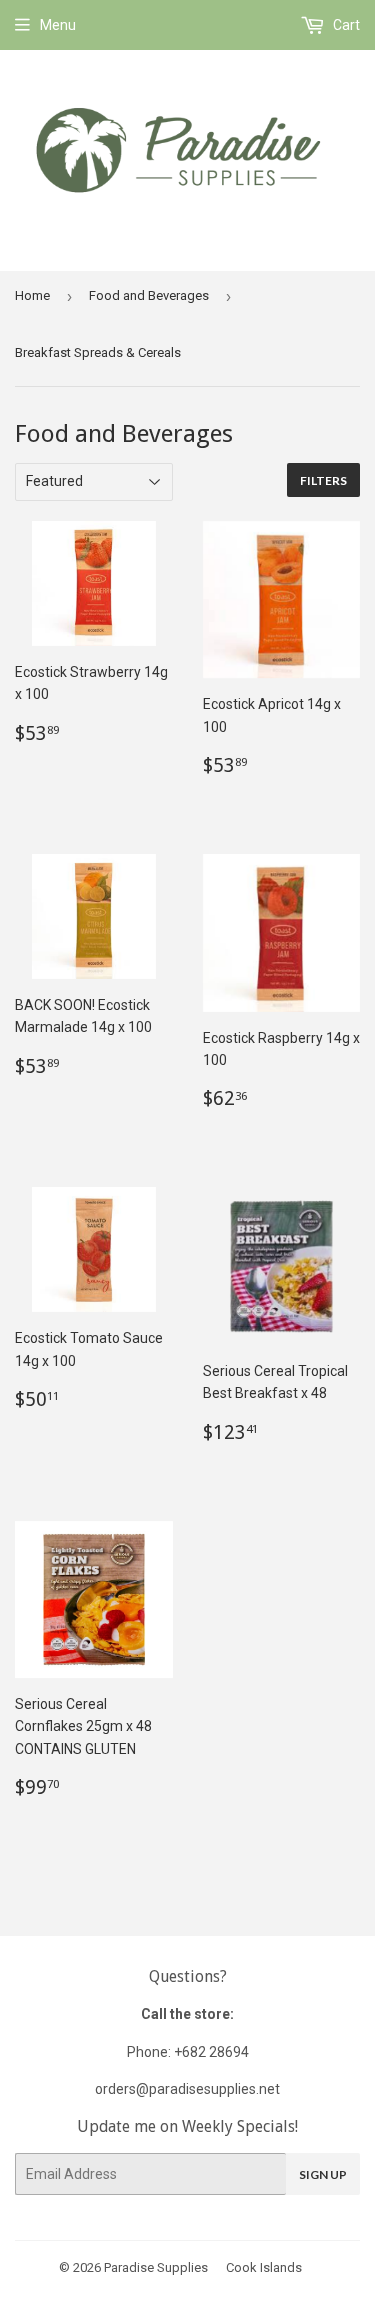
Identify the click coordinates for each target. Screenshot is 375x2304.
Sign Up (323, 2174)
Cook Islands (264, 2267)
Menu (58, 25)
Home (32, 295)
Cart (345, 25)
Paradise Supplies (156, 2267)
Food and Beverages (149, 295)
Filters (323, 480)
